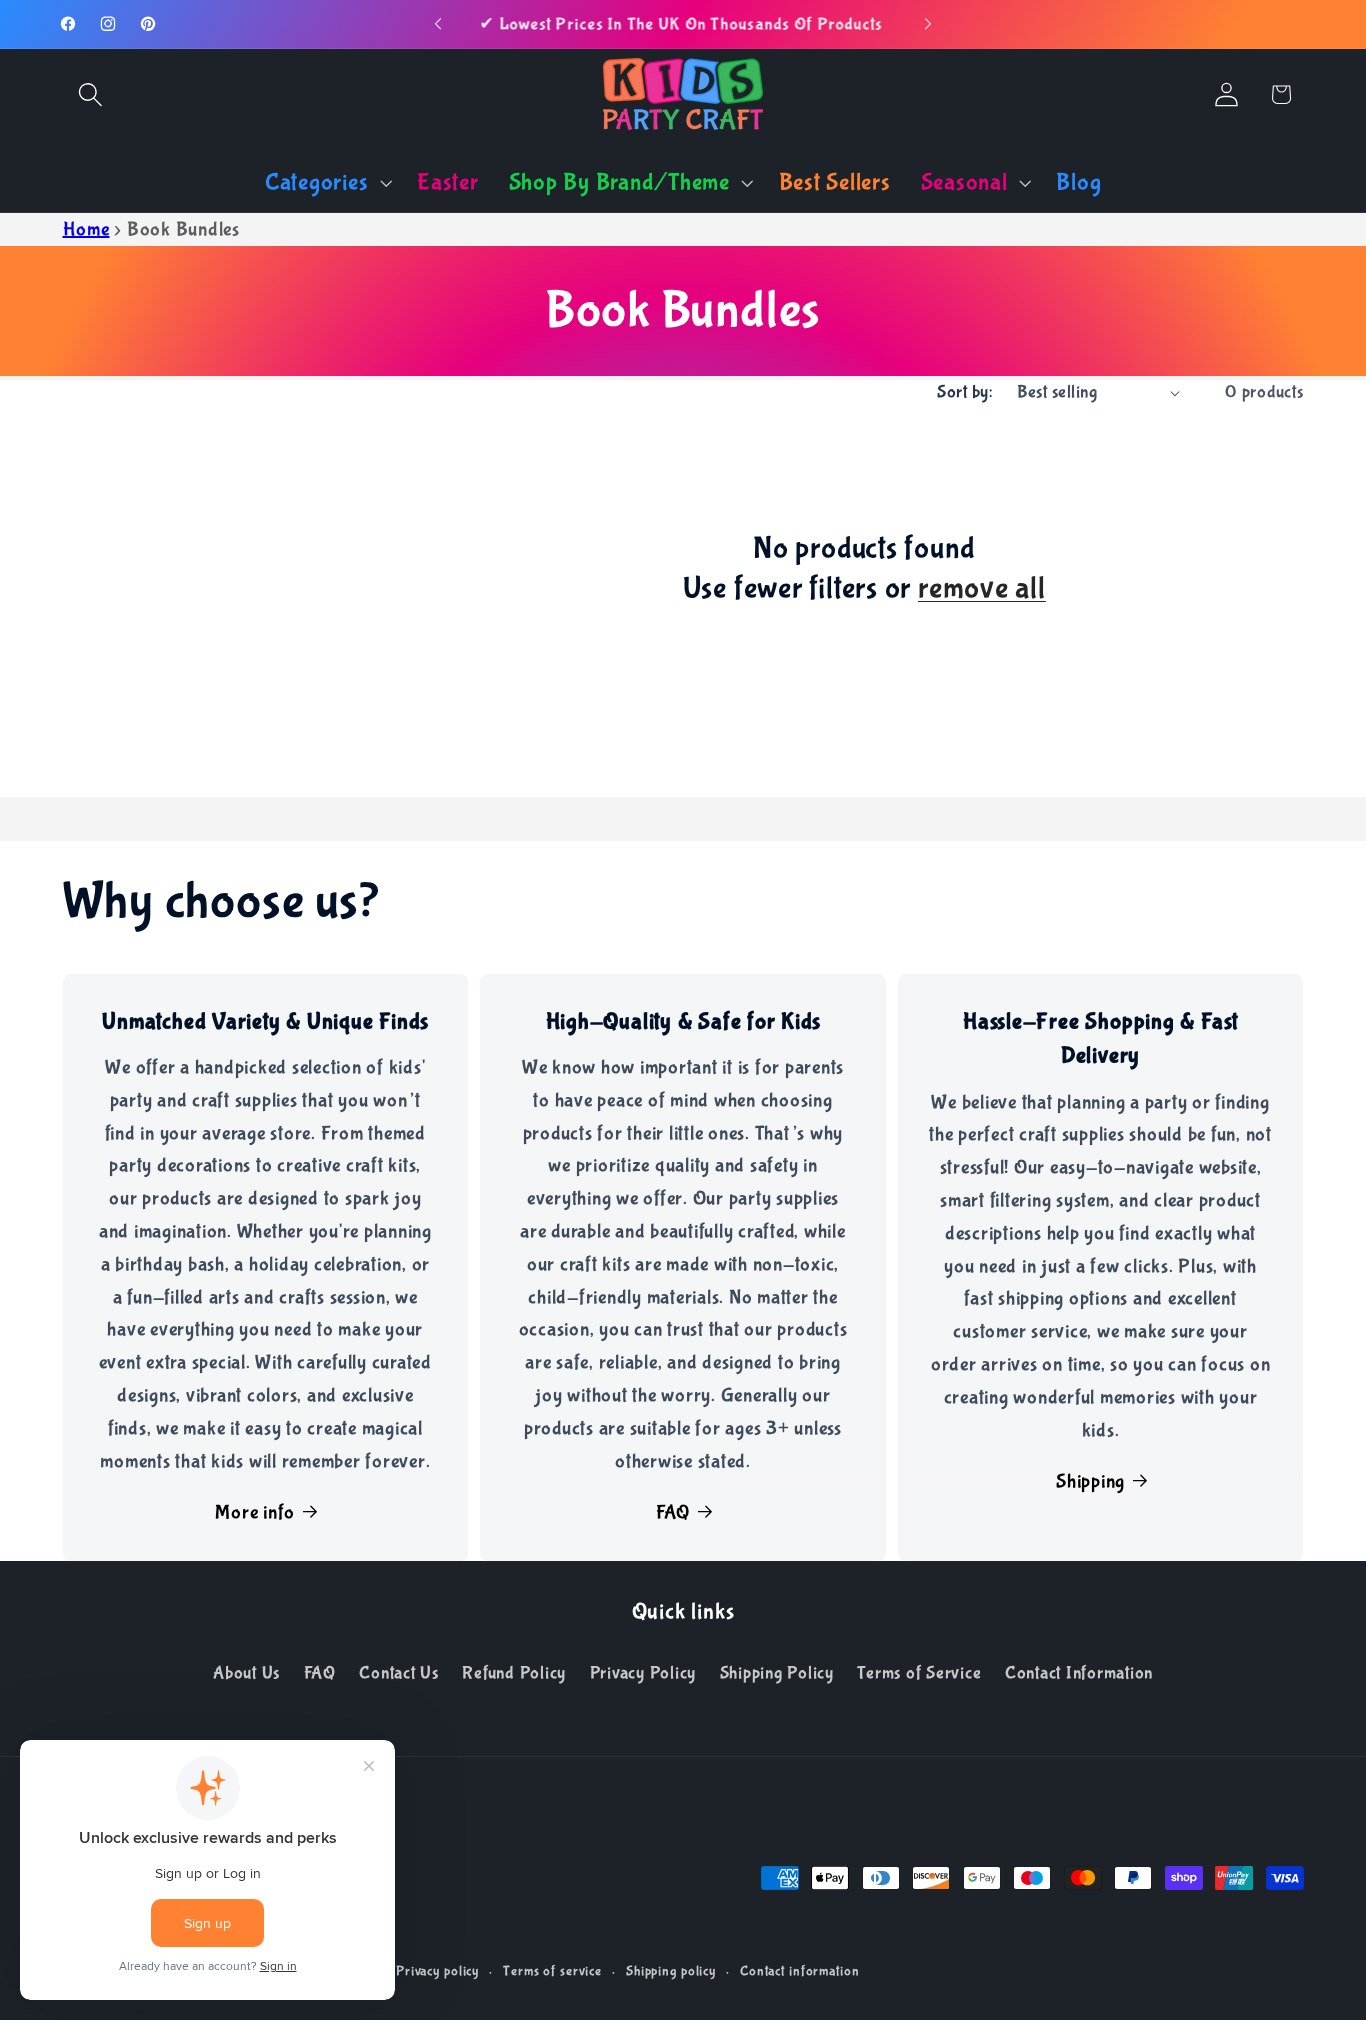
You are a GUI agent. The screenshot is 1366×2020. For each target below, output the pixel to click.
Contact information (800, 1972)
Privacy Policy (643, 1673)
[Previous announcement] (438, 24)
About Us (246, 1673)
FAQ (673, 1512)
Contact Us (399, 1673)
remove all (982, 589)
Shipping (1090, 1481)
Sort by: (964, 392)
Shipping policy (671, 1972)
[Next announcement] (928, 24)
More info (255, 1512)
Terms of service (552, 1972)
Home (86, 229)
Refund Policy (514, 1673)
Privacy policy (437, 1972)
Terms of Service (919, 1673)
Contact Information (1079, 1673)
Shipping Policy (777, 1673)
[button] (90, 94)
